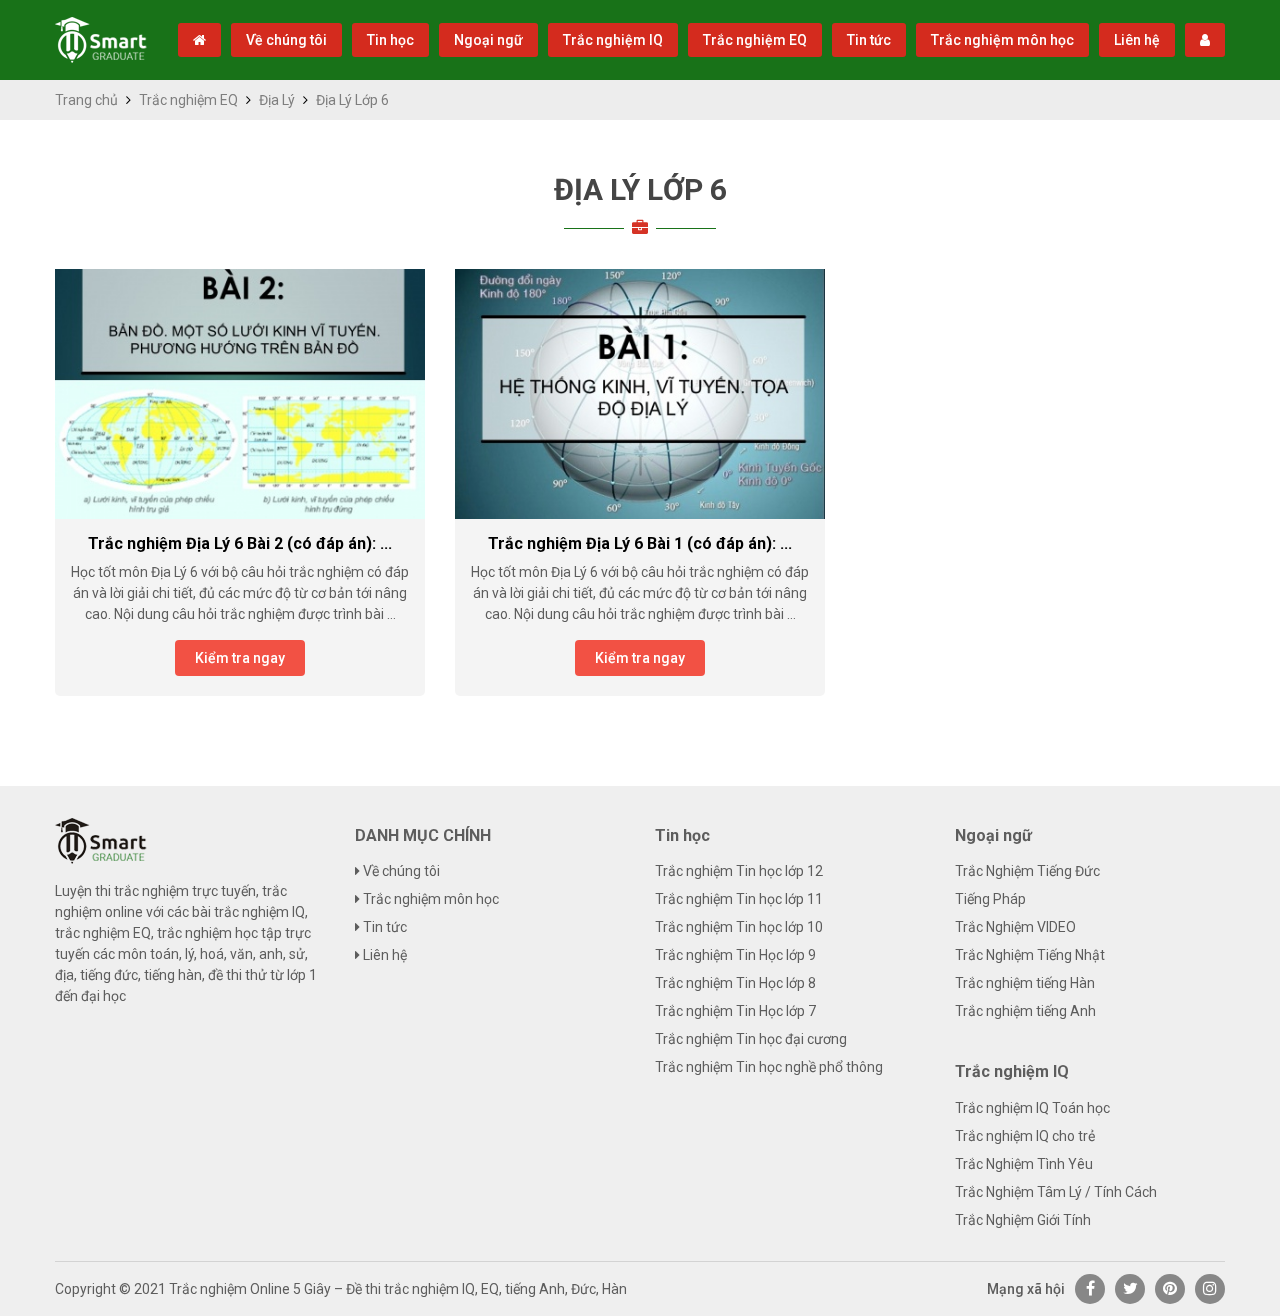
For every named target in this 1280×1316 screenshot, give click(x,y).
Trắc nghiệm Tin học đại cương (751, 1039)
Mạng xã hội (1026, 1289)
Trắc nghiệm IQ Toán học (1032, 1108)
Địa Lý (277, 100)
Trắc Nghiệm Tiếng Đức (1027, 871)
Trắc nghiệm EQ (755, 40)
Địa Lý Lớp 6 (640, 189)
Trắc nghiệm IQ (613, 40)
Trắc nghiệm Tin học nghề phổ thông (769, 1067)
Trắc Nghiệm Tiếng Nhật (1030, 955)
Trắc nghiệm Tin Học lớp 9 (735, 955)
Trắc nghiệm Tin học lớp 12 (739, 871)
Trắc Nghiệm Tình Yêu (1024, 1164)
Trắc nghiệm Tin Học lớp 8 (735, 983)
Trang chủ (86, 100)
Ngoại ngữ (488, 40)
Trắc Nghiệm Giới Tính (1023, 1220)
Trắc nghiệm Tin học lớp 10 (739, 927)
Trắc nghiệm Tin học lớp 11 (739, 899)
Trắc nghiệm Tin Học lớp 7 (735, 1011)
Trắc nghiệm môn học (1002, 40)
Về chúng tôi (286, 40)
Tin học (390, 40)
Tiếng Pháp (990, 899)
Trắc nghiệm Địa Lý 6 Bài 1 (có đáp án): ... (640, 543)
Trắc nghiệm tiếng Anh (1025, 1011)
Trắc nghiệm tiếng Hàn (1025, 983)
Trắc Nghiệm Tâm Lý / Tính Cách (1056, 1192)
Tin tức (869, 40)
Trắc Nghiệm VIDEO (1015, 927)
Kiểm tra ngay (240, 658)
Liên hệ (1137, 40)
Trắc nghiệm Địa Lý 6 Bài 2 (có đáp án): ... (240, 543)
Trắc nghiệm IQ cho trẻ (1025, 1136)
